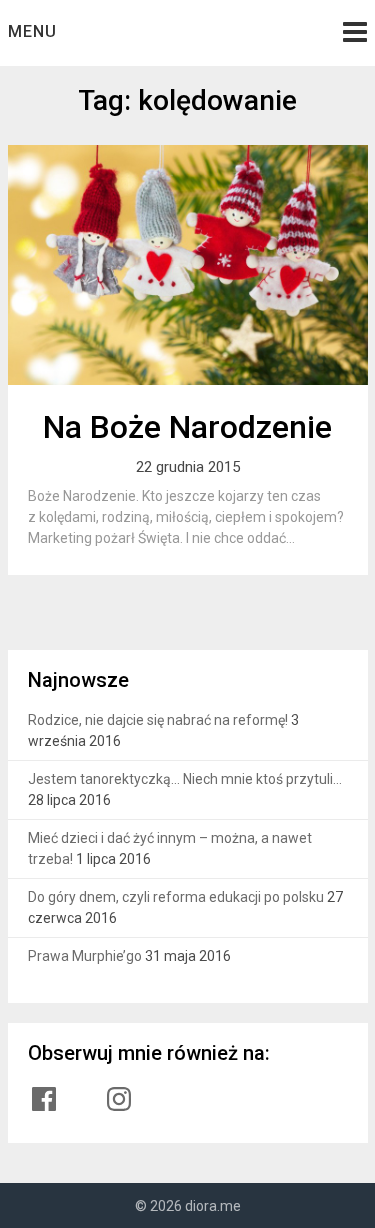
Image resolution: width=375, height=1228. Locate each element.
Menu (32, 31)
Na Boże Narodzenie (187, 427)
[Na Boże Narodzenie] (188, 265)
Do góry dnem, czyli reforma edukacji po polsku (176, 897)
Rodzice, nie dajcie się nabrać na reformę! (158, 720)
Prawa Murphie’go (85, 956)
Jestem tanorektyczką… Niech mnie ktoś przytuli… (185, 779)
